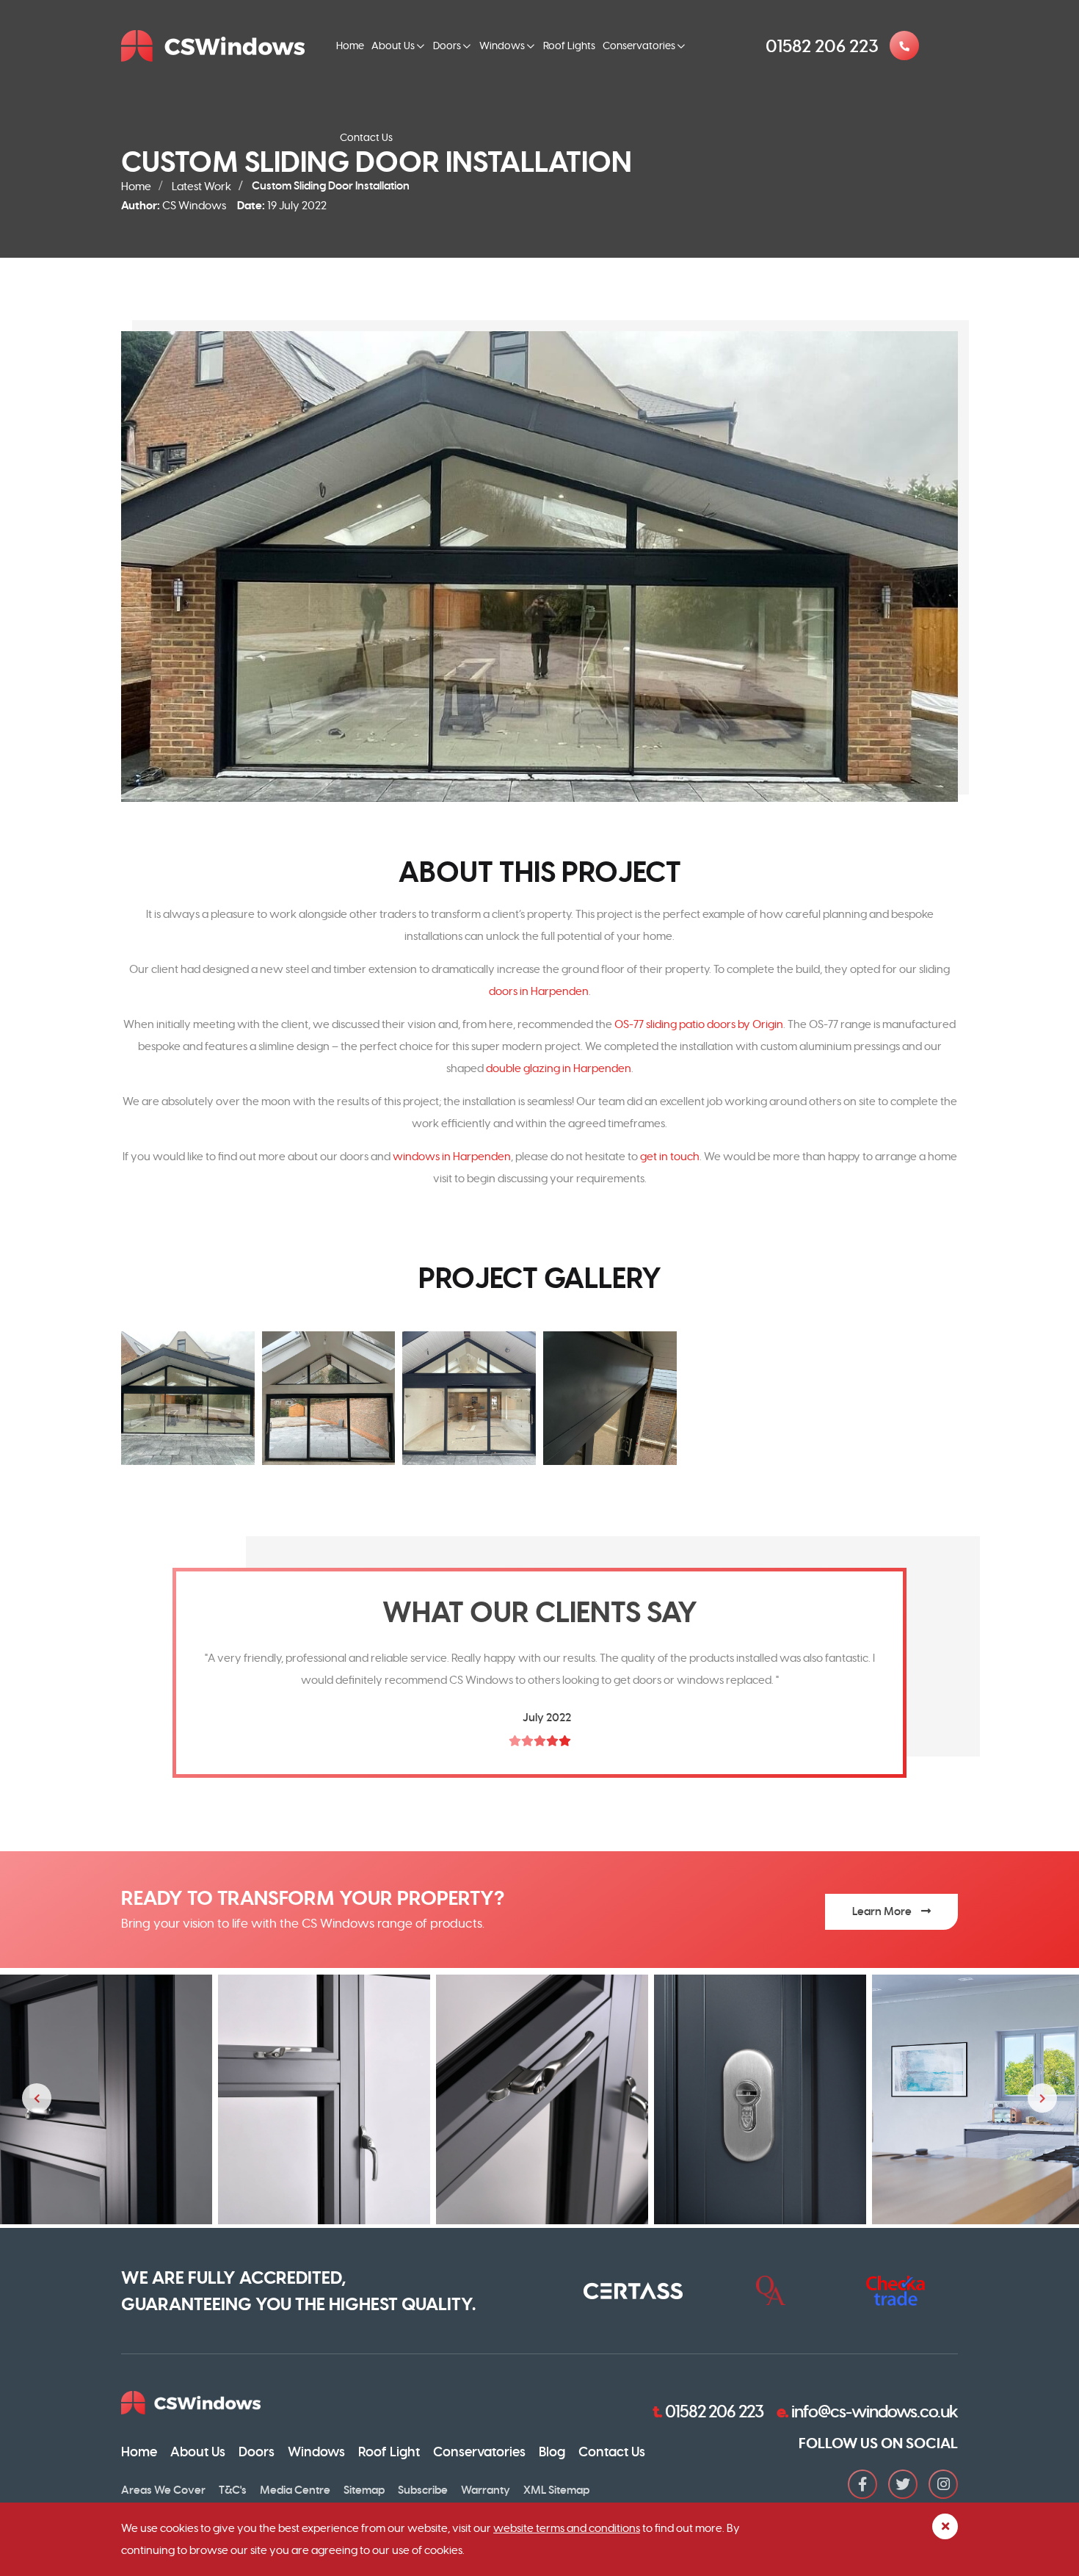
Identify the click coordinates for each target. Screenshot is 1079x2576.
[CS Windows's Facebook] (862, 2484)
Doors (447, 46)
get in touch (670, 1156)
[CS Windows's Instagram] (943, 2484)
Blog (552, 2452)
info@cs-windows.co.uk (867, 2412)
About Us (393, 46)
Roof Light (389, 2452)
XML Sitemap (556, 2490)
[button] (188, 1398)
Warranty (486, 2490)
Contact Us (366, 137)
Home (350, 46)
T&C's (233, 2490)
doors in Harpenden (539, 991)
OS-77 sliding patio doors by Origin (699, 1024)
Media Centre (295, 2490)
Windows (502, 46)
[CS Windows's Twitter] (903, 2484)
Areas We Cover (163, 2490)
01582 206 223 (708, 2412)
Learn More (883, 1911)
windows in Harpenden (452, 1156)
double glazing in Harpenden (559, 1068)
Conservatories (639, 46)
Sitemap (364, 2490)
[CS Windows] (218, 46)
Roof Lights (569, 46)
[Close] (945, 2526)
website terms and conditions (567, 2528)
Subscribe (423, 2490)
